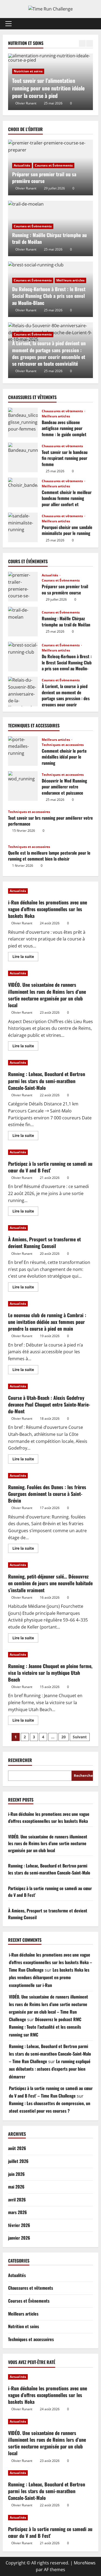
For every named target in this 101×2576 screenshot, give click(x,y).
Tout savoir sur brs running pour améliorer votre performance (50, 821)
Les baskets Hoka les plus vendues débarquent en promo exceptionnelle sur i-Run (49, 1977)
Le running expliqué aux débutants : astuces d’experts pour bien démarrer (50, 2069)
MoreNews (85, 2563)
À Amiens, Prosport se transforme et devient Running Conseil (44, 1243)
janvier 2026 (19, 2238)
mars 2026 (18, 2212)
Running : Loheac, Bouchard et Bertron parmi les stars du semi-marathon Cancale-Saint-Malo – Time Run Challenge (50, 2054)
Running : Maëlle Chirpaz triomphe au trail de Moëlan (49, 238)
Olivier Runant (26, 103)
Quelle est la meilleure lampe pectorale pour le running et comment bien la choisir (49, 856)
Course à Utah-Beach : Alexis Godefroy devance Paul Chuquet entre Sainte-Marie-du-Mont (49, 1404)
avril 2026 (17, 2200)
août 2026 (17, 2148)
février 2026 (19, 2225)
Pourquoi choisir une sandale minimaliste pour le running (23, 527)
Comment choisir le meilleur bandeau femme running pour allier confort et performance (23, 492)
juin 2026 (16, 2174)
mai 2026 (16, 2187)
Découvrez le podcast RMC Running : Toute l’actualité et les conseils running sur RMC (45, 2027)
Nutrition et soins (28, 71)
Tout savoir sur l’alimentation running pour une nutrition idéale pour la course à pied (48, 88)
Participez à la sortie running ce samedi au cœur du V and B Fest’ (50, 1167)
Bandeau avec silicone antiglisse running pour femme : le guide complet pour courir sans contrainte (23, 422)
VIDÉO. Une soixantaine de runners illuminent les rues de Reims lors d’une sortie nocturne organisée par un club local (47, 995)
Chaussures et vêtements (63, 411)
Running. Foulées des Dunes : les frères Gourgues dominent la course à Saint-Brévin (47, 1494)
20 (64, 1737)
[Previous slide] (82, 43)
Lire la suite (25, 957)
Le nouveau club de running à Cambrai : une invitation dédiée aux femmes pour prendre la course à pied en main (47, 1322)
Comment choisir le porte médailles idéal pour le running (23, 751)
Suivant (80, 1737)
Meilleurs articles (70, 280)
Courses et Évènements (54, 165)
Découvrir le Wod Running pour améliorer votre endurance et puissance (23, 786)
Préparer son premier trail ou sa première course (44, 177)
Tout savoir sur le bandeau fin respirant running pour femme (23, 457)
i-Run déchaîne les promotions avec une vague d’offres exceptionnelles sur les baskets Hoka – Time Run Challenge (50, 1962)
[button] (8, 24)
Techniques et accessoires (63, 745)
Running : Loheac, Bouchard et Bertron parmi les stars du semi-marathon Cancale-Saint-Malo (47, 1081)
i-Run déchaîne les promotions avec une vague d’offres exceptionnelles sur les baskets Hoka (48, 909)
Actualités (22, 165)
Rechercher (20, 1760)
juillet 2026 (18, 2161)
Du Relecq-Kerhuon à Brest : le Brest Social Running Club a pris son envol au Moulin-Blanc (49, 296)
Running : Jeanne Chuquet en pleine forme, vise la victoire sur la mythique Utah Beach (50, 1673)
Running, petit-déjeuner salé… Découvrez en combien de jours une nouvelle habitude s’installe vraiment (50, 1583)
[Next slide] (90, 43)
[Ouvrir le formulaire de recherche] (92, 24)
